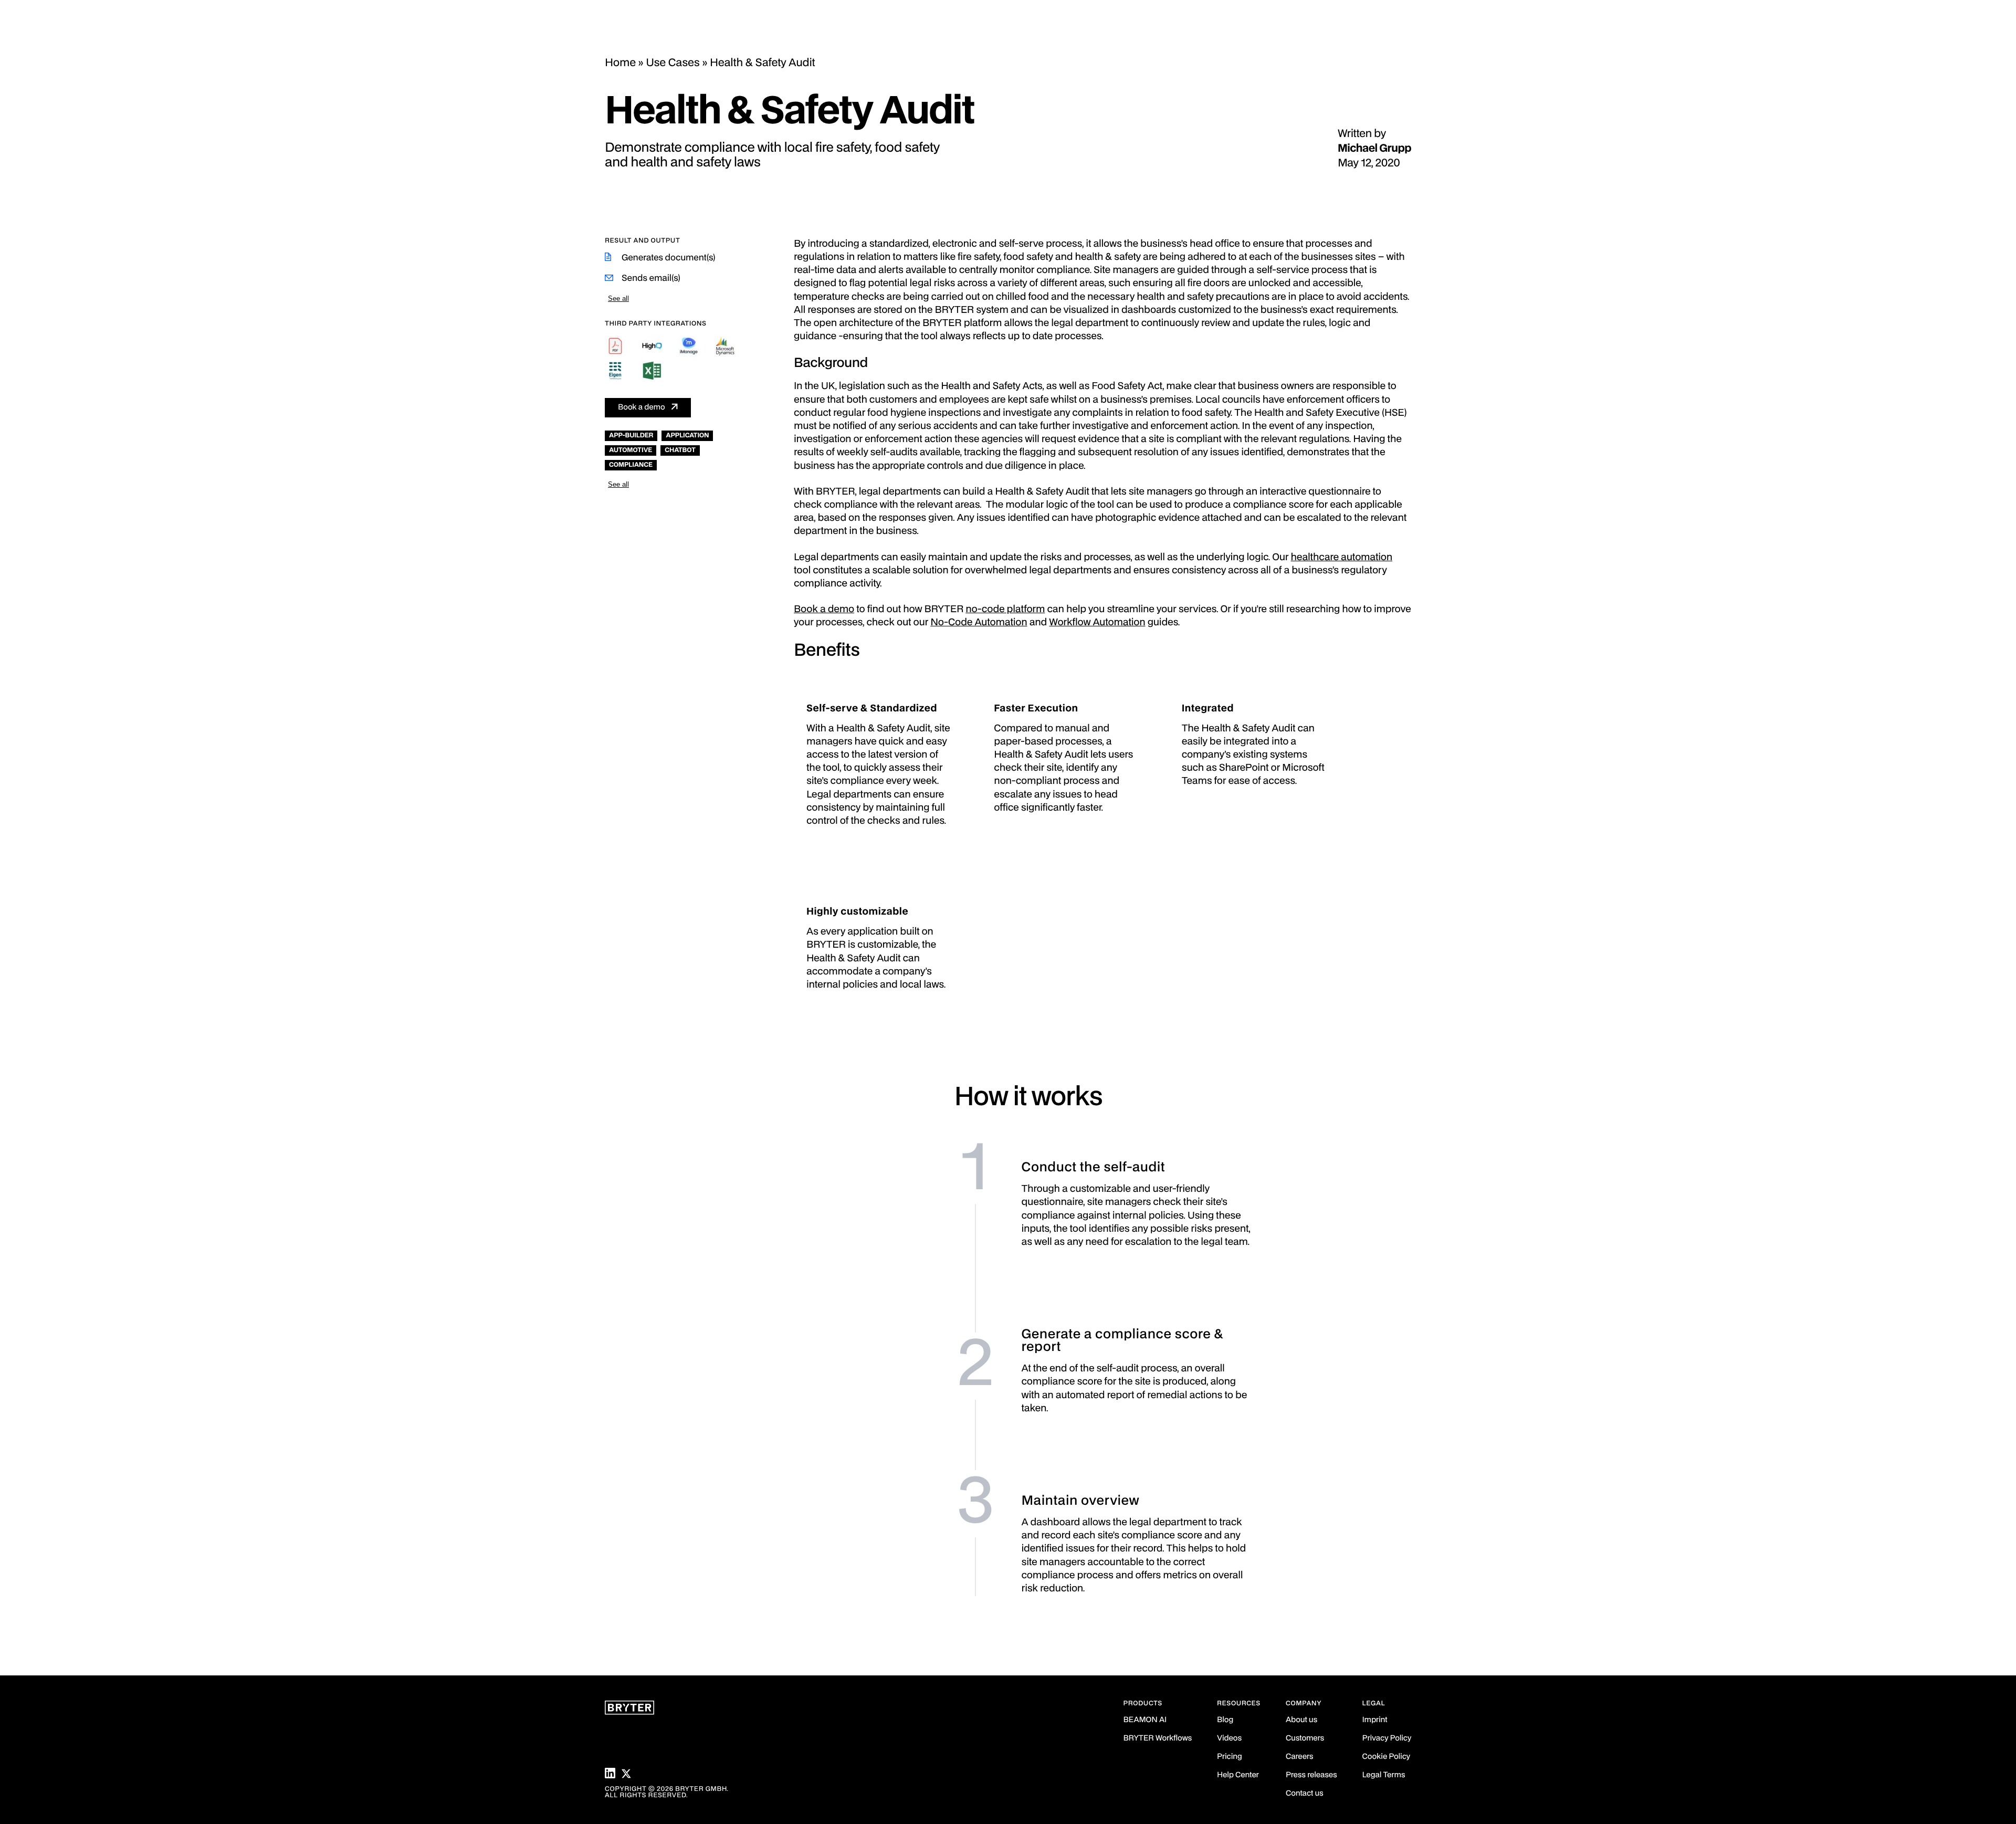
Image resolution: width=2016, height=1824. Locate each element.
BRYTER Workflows (1158, 1739)
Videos (1229, 1739)
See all (618, 298)
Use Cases (673, 63)
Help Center (1238, 1775)
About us (1301, 1720)
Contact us (1305, 1794)
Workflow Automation (1097, 623)
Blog (1225, 1720)
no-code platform (1005, 610)
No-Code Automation (979, 623)
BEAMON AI (1145, 1720)
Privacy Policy (1387, 1739)
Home (620, 63)
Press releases (1311, 1775)
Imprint (1375, 1720)
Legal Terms (1384, 1775)
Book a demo (642, 408)
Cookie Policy (1386, 1757)
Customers (1305, 1739)
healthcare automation (1342, 558)
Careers (1299, 1757)
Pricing (1230, 1757)
